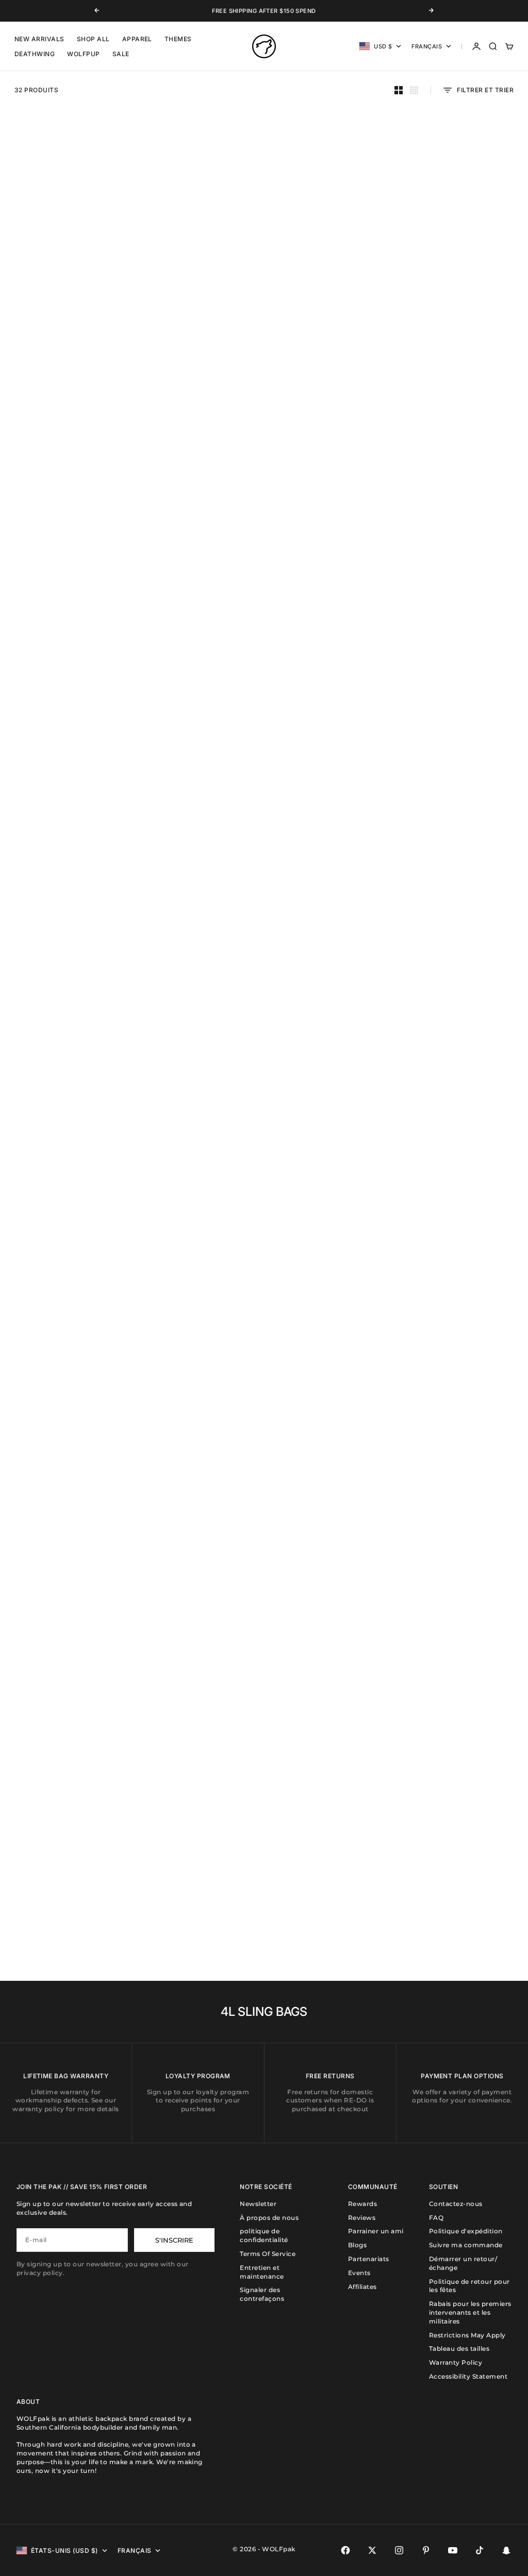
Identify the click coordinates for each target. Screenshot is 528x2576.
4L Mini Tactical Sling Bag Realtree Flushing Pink (330, 1523)
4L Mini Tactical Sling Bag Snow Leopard (463, 1705)
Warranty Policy (456, 2362)
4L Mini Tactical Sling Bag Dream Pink (330, 617)
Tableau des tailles (459, 2348)
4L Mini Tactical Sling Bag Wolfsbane (463, 798)
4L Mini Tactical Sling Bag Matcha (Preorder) (330, 255)
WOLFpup (83, 54)
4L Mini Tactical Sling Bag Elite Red (463, 436)
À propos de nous (269, 2218)
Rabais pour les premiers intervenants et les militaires (470, 2312)
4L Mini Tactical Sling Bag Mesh (330, 798)
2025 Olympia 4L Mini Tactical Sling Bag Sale (330, 1886)
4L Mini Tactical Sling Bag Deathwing (65, 1705)
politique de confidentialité (264, 2235)
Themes (178, 39)
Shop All (93, 39)
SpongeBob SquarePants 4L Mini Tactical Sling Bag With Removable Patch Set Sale (65, 1890)
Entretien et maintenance (262, 2272)
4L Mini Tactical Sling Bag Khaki (330, 436)
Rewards (362, 2204)
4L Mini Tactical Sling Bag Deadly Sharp (65, 1523)
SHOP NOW (35, 580)
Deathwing (35, 54)
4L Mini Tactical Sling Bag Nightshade (197, 255)
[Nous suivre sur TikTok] (480, 2550)
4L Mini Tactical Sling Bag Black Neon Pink (197, 980)
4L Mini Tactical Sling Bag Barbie (463, 1161)
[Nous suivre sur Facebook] (345, 2550)
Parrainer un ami (376, 2231)
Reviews (362, 2218)
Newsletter (258, 2204)
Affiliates (362, 2287)
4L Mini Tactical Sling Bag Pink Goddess (463, 617)
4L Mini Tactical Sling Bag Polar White (65, 798)
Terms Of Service (268, 2254)
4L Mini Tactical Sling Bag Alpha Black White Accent (198, 798)
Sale (121, 54)
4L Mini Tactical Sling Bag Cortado (463, 980)
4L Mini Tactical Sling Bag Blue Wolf (65, 980)
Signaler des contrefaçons (262, 2294)
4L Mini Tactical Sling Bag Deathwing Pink (197, 1705)
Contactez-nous (456, 2204)
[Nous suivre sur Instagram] (399, 2550)
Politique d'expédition (466, 2231)
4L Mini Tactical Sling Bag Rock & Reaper (463, 1523)
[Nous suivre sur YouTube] (453, 2550)
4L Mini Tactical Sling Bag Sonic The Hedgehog (330, 980)
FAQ (436, 2218)
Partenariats (369, 2259)
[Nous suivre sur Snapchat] (506, 2550)
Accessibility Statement (468, 2376)
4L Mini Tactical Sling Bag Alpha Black (65, 255)
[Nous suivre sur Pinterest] (426, 2550)
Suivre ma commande (466, 2245)
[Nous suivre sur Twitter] (372, 2550)
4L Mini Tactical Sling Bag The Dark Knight (65, 1342)
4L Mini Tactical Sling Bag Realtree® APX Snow (197, 1523)
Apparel (137, 39)
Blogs (357, 2245)
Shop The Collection (188, 1306)
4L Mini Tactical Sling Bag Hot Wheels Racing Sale (198, 1886)
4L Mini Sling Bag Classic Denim (65, 1161)
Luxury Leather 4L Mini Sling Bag (330, 1705)
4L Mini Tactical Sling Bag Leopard (463, 1886)
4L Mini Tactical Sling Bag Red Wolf (463, 255)
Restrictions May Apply (467, 2335)
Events (359, 2273)
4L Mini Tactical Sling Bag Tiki (463, 1338)
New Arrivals (39, 39)
